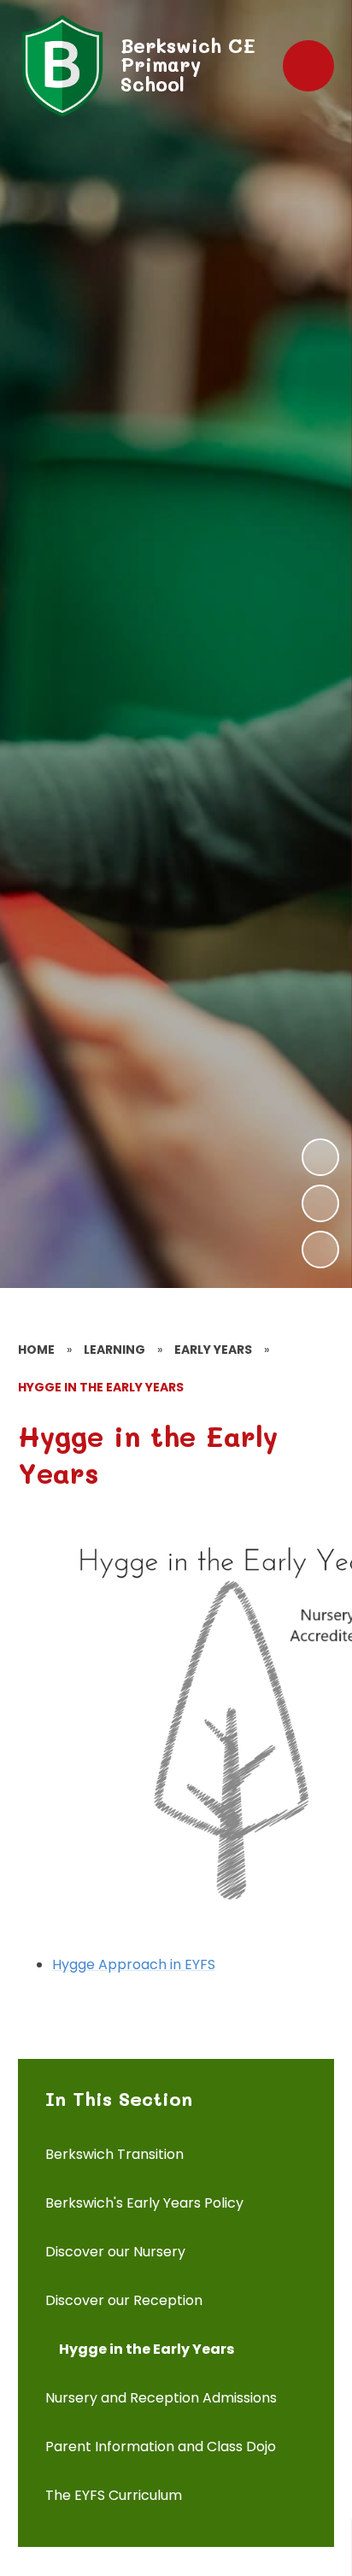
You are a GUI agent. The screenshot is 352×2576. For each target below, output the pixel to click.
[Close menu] (308, 66)
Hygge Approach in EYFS (134, 1964)
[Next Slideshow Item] (320, 1157)
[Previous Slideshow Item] (320, 1203)
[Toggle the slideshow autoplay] (320, 1250)
